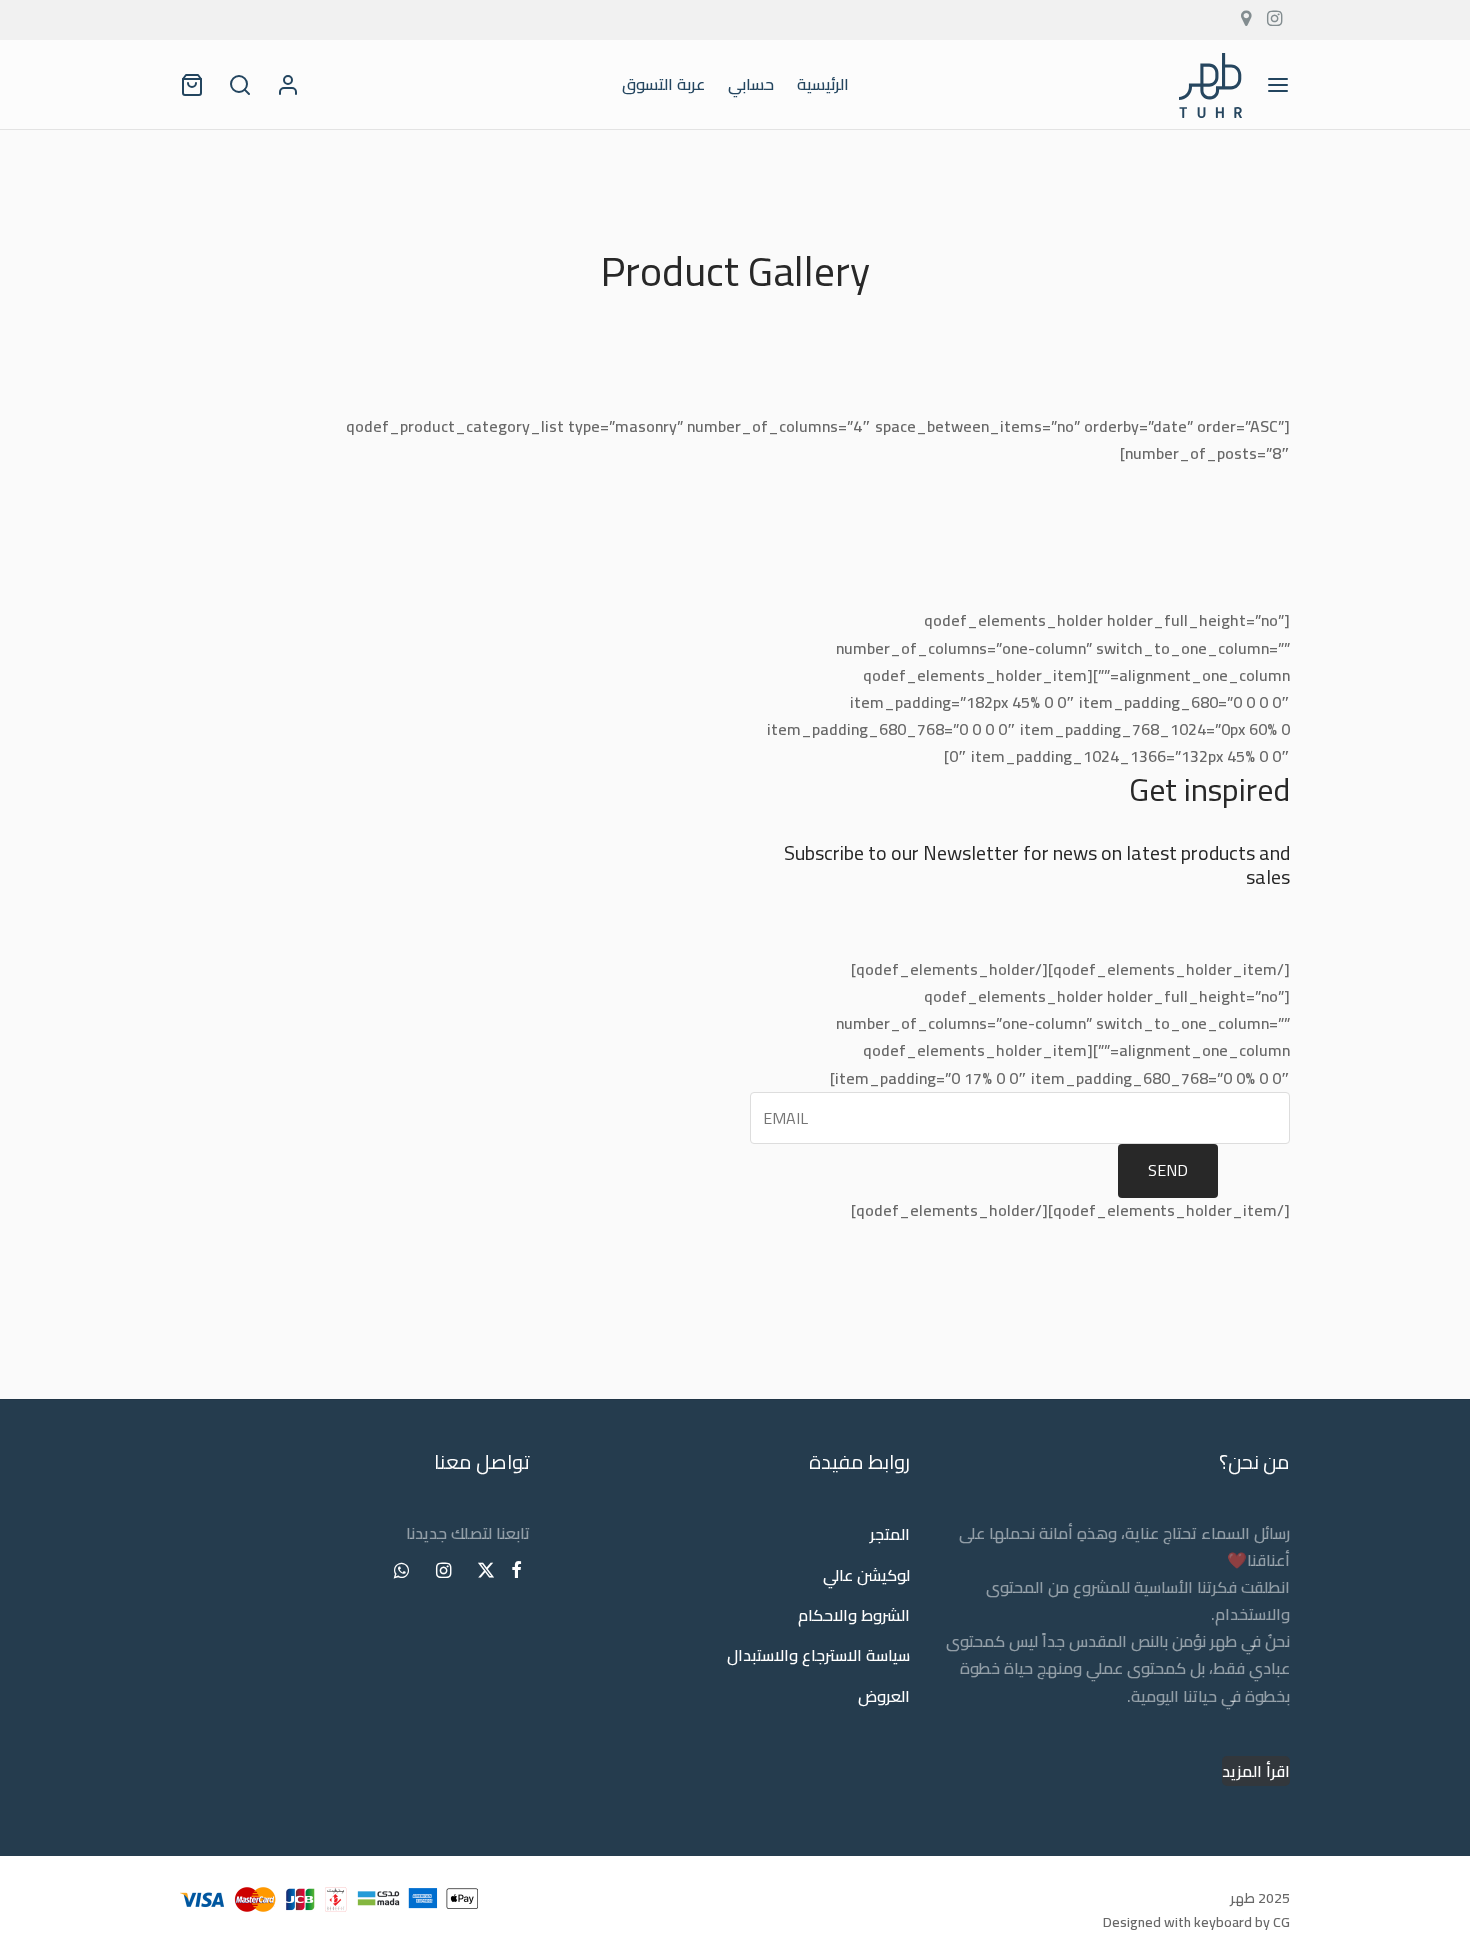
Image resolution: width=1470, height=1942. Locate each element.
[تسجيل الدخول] (288, 85)
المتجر (890, 1535)
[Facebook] (516, 1571)
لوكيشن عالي (866, 1575)
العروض (884, 1696)
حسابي (751, 84)
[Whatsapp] (401, 1571)
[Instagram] (442, 1571)
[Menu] (1278, 85)
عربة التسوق (663, 84)
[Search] (240, 85)
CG (1281, 1922)
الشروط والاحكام (854, 1615)
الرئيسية (823, 84)
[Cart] (192, 85)
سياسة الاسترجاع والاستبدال (818, 1656)
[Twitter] (486, 1571)
